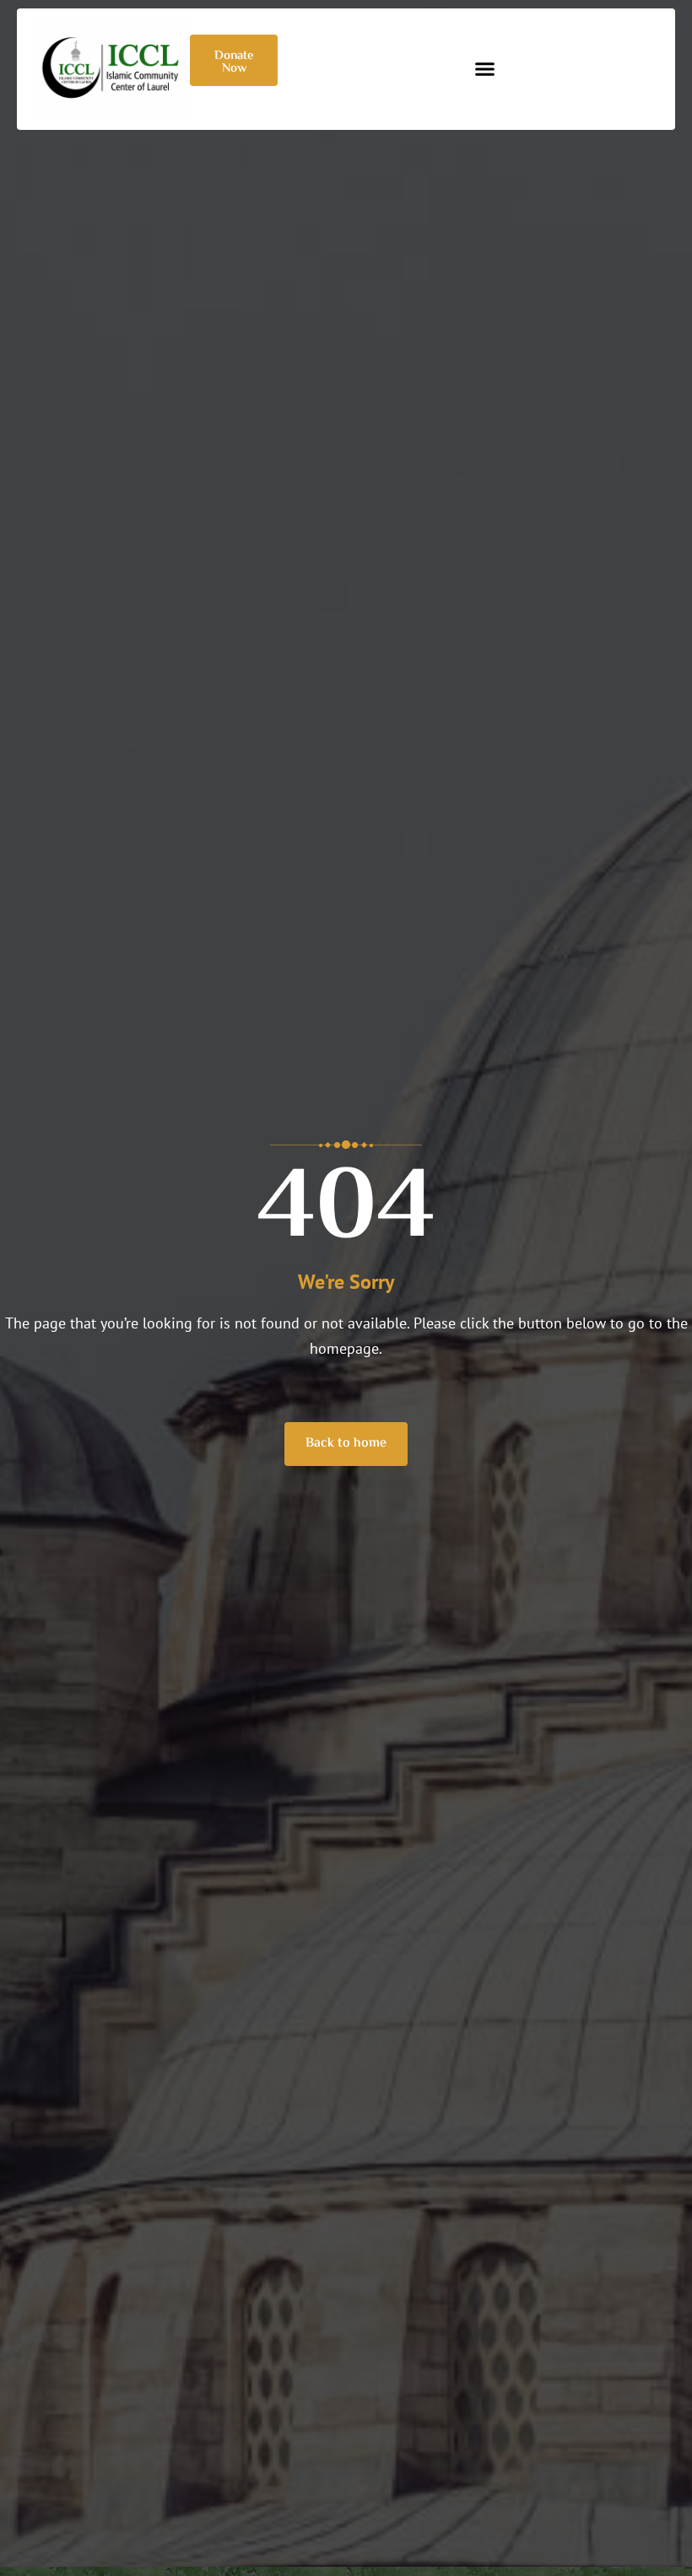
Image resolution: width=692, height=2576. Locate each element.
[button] (485, 69)
